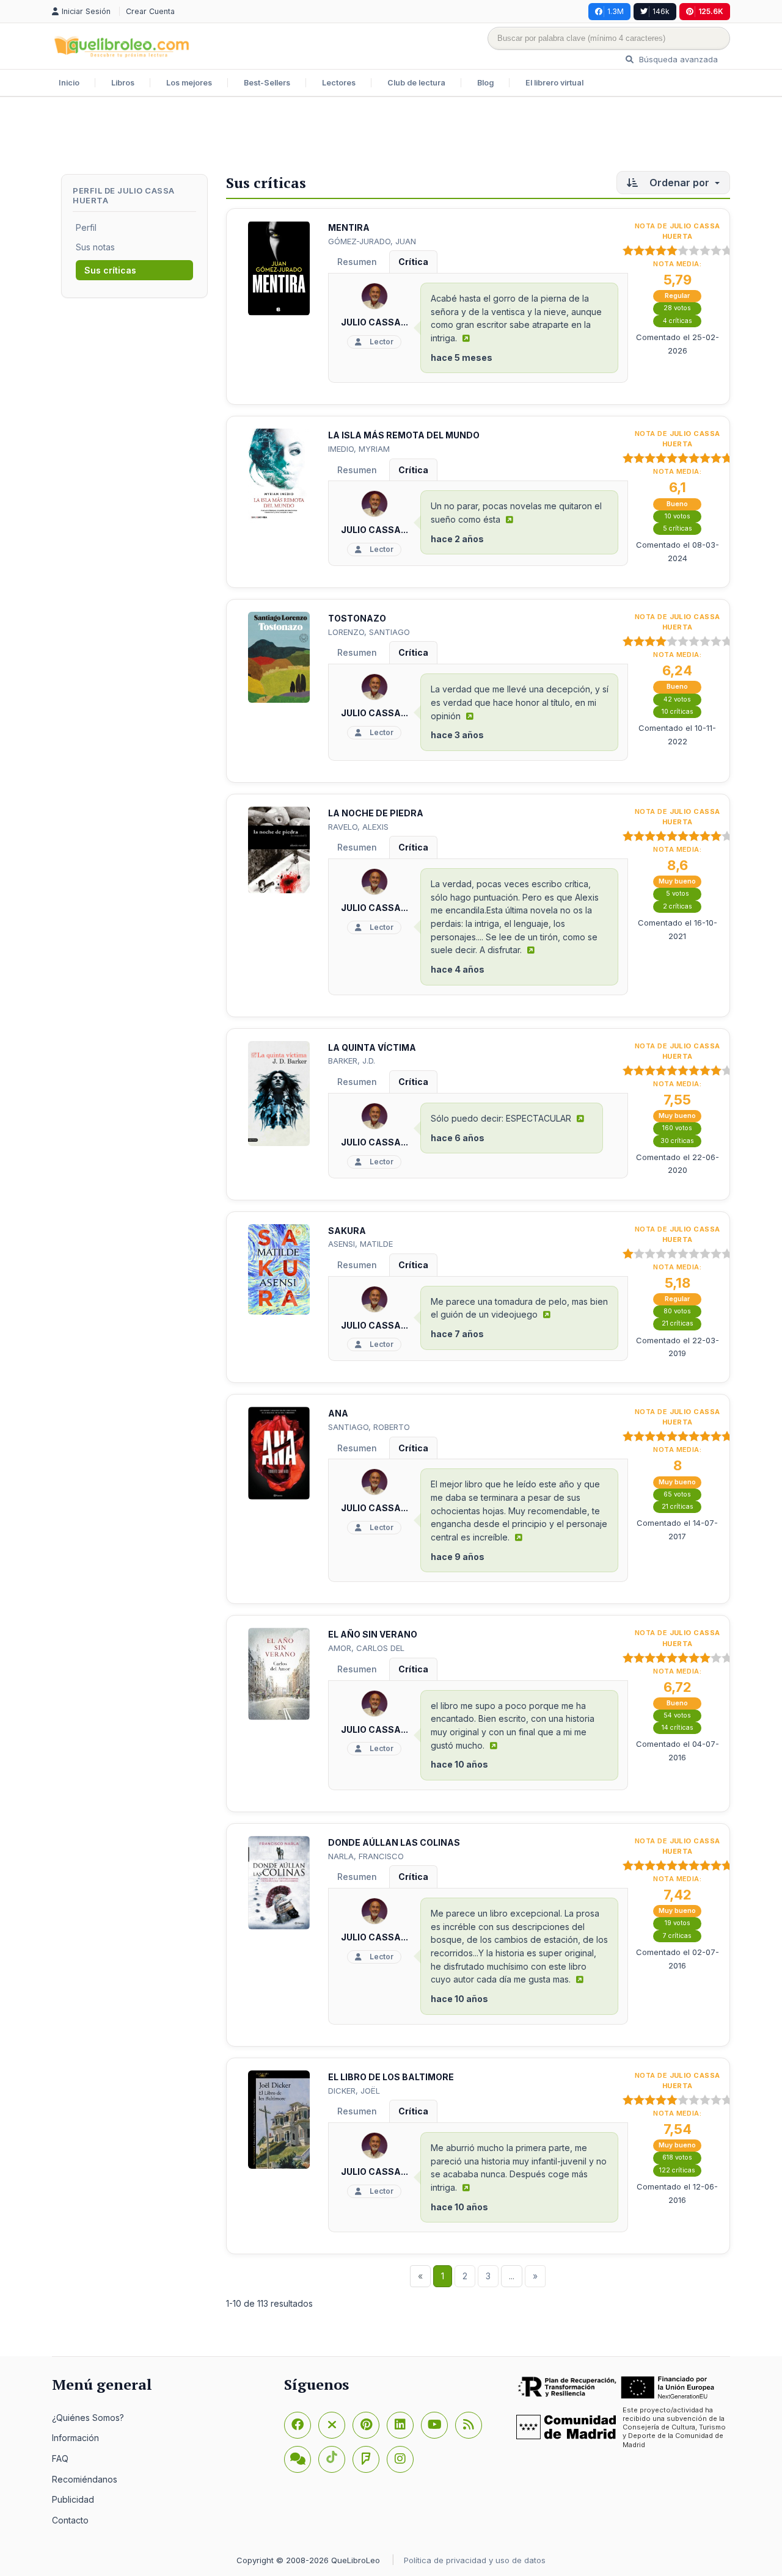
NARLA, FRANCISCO (366, 1856)
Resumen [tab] (357, 262)
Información (75, 2438)
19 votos (678, 1923)
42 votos (677, 699)
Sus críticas (110, 270)
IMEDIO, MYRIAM (359, 449)
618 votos (677, 2157)
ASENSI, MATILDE (360, 1244)
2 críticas (678, 906)
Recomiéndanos (85, 2479)
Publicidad (73, 2499)
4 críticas (678, 321)
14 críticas (678, 1728)
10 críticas (678, 712)
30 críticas (677, 1141)
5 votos (678, 894)
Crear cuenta (150, 11)
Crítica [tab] (413, 262)
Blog (485, 83)
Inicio (69, 83)
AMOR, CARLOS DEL (366, 1648)
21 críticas (678, 1323)
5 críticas (678, 528)
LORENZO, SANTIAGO (369, 632)
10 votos (678, 516)
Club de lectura (416, 83)
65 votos (677, 1494)
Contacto (70, 2520)
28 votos (677, 308)
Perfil (86, 227)
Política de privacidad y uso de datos (475, 2560)
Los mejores (189, 83)
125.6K (711, 11)
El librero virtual (554, 83)
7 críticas (677, 1936)
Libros (123, 83)
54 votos (677, 1715)
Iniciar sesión (87, 11)
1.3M (616, 11)
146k (661, 11)
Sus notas (95, 247)
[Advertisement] (391, 137)
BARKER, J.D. (352, 1061)
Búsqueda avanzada (677, 59)
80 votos (677, 1311)
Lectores (339, 83)
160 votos (677, 1128)
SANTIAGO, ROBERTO (369, 1427)
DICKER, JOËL (354, 2091)
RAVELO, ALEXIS (358, 827)
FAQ (60, 2458)
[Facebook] (298, 2425)
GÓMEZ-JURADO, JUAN (372, 241)
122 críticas (677, 2170)
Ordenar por (679, 183)
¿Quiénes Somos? (88, 2418)
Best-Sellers (267, 83)
